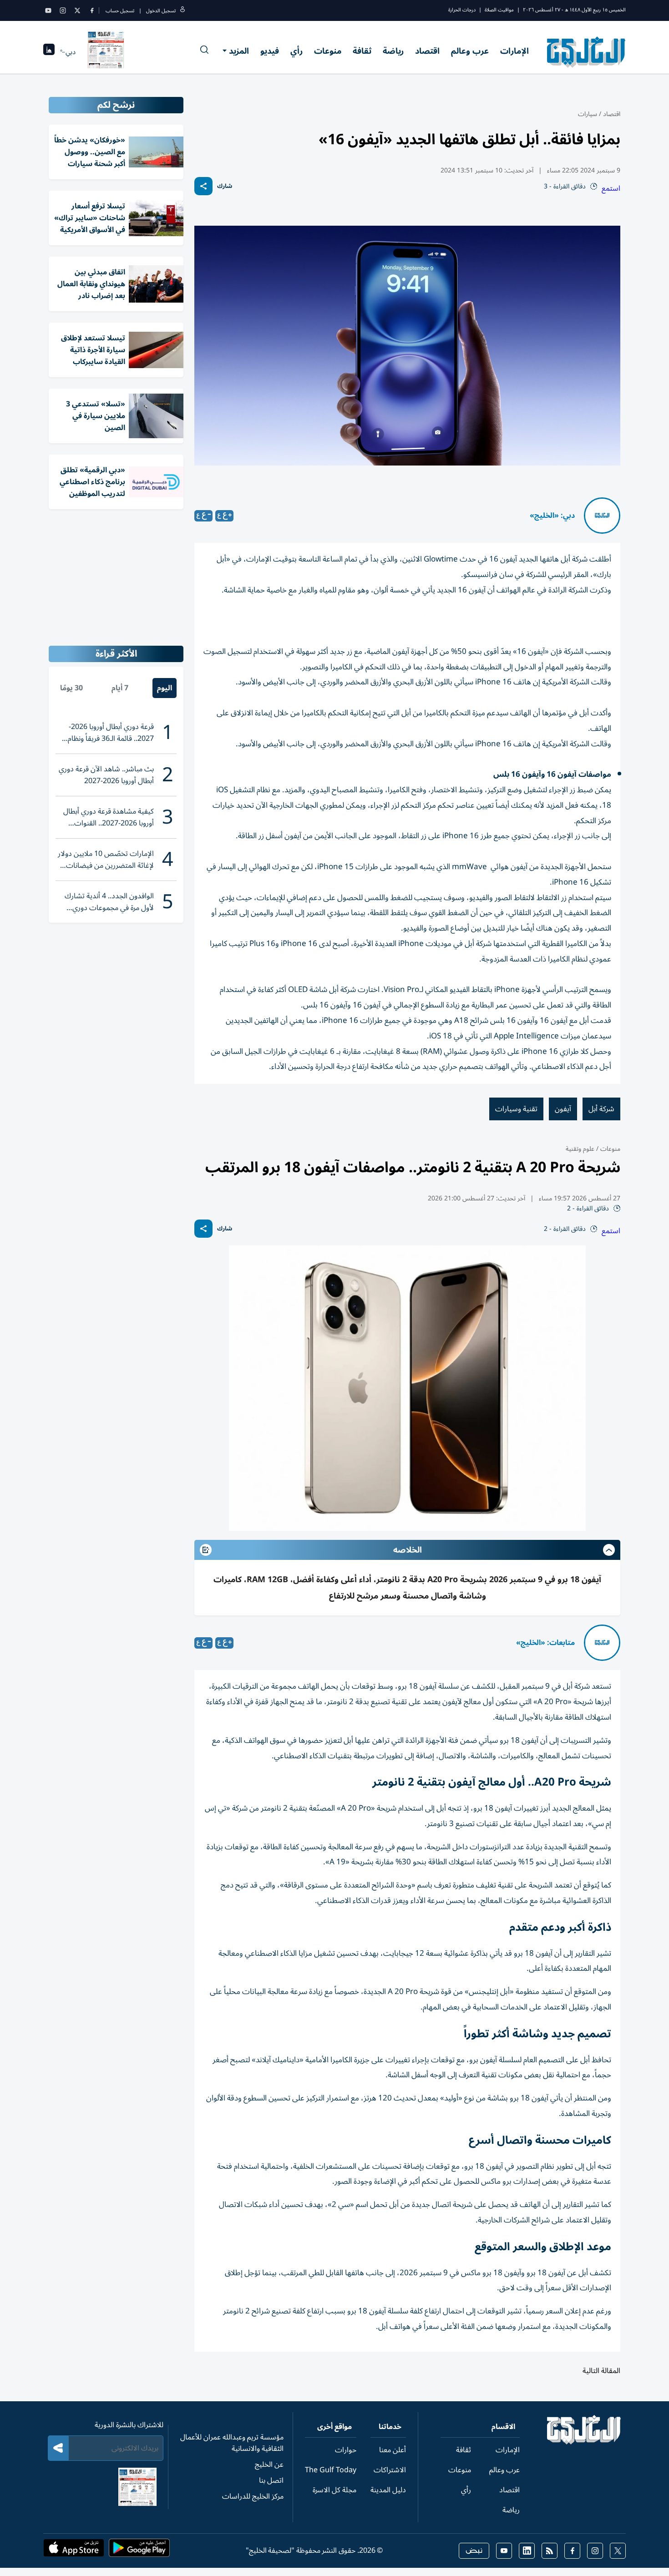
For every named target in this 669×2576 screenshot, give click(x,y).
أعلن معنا (393, 2450)
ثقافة (362, 51)
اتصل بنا (271, 2480)
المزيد (239, 51)
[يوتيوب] (48, 10)
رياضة (393, 51)
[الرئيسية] (584, 2442)
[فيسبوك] (92, 10)
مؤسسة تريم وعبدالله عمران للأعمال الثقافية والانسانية (232, 2443)
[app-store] (74, 2551)
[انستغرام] (63, 10)
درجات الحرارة (462, 10)
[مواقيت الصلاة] (49, 52)
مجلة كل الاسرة (334, 2490)
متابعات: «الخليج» (545, 1643)
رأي (296, 51)
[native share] (203, 186)
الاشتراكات (390, 2470)
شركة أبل (601, 1109)
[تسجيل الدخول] (182, 11)
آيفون (563, 1109)
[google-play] (139, 2551)
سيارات (588, 114)
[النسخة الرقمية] (106, 52)
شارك (225, 186)
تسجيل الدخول (161, 11)
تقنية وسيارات (516, 1109)
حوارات (346, 2450)
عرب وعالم (470, 51)
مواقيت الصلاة (499, 10)
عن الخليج (269, 2465)
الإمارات (514, 51)
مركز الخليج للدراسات (253, 2496)
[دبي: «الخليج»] (602, 516)
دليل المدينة (388, 2490)
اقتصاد (427, 51)
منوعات (328, 51)
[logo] (586, 52)
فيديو (270, 51)
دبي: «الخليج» (552, 516)
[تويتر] (77, 10)
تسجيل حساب (120, 11)
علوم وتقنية (580, 1149)
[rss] (550, 2551)
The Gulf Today (331, 2470)
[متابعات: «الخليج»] (602, 1643)
